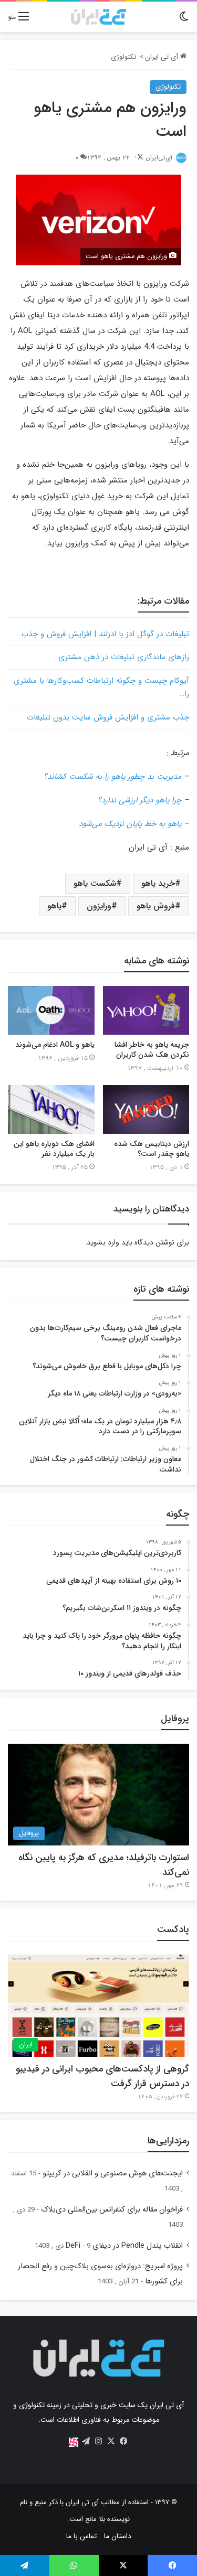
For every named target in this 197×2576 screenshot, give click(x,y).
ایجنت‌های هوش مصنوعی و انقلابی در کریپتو (113, 2173)
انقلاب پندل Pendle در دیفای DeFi (124, 2246)
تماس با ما (81, 2536)
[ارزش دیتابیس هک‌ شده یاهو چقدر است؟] (146, 1109)
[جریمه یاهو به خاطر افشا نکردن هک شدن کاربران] (146, 1010)
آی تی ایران (163, 57)
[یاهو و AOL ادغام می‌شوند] (51, 1010)
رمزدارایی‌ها (168, 2141)
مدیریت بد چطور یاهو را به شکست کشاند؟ (112, 777)
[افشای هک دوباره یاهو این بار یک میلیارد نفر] (51, 1109)
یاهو (54, 906)
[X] (111, 2441)
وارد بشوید (103, 1242)
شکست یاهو (95, 883)
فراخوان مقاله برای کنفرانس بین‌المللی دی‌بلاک (112, 2210)
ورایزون (99, 906)
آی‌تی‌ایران (159, 158)
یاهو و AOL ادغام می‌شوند (55, 1045)
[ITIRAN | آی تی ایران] (98, 17)
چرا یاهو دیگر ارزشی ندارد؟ (139, 800)
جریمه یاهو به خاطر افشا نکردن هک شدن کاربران (152, 1050)
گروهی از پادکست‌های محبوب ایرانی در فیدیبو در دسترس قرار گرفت (102, 2076)
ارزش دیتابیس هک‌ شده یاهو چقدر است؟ (152, 1149)
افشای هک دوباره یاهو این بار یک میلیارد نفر (54, 1149)
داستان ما (118, 2536)
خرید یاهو (158, 883)
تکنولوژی (123, 57)
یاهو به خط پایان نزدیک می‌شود (130, 824)
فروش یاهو (156, 906)
